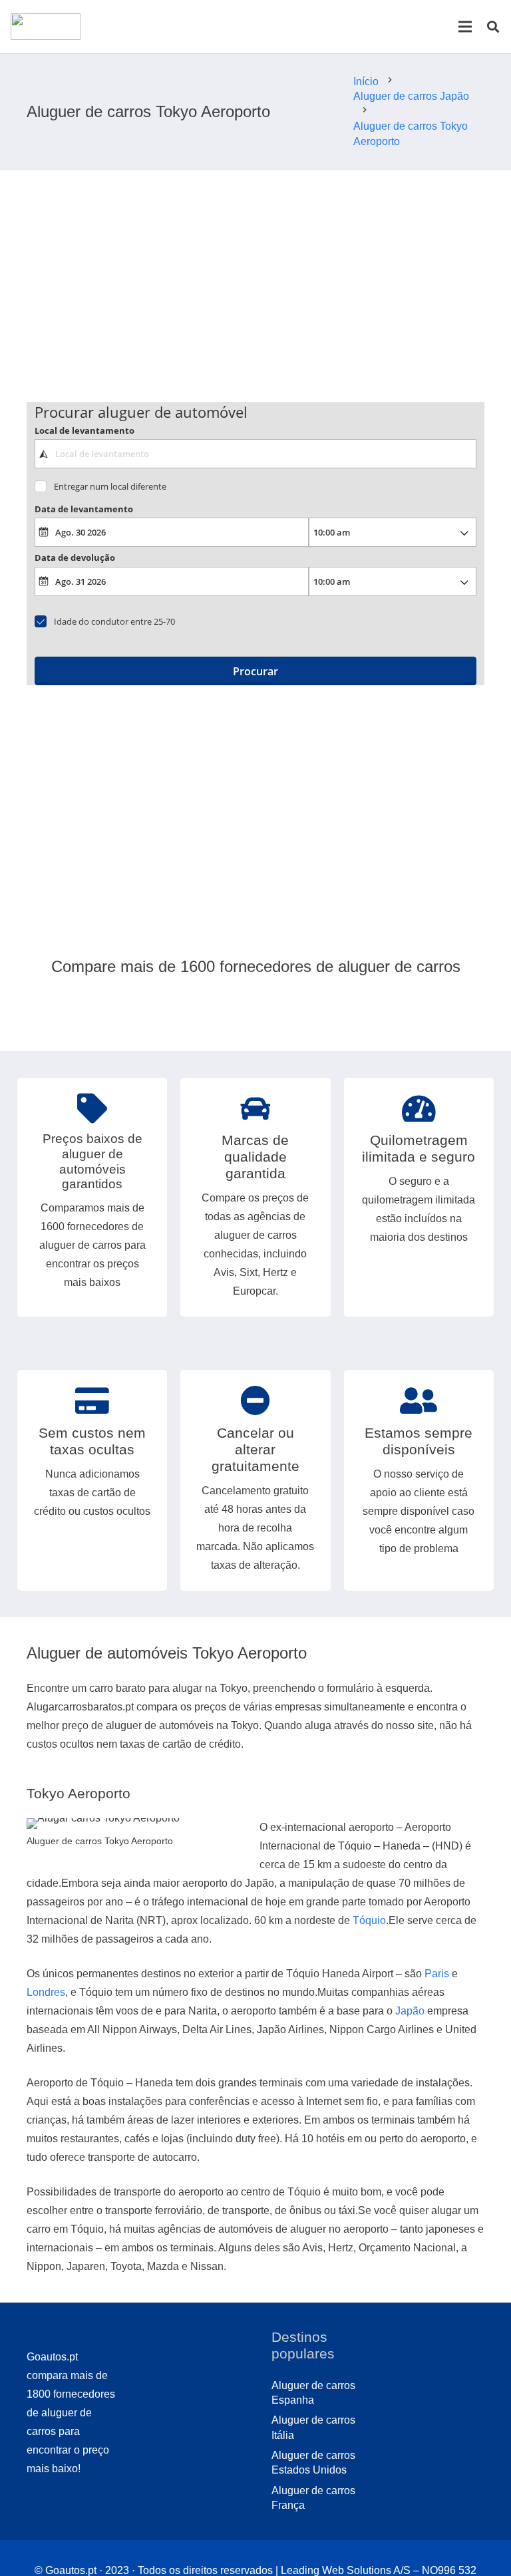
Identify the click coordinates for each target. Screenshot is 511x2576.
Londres (46, 1992)
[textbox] (256, 454)
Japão (410, 2011)
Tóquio (369, 1920)
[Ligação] (46, 27)
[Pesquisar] (493, 27)
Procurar (255, 671)
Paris (437, 1974)
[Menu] (465, 27)
